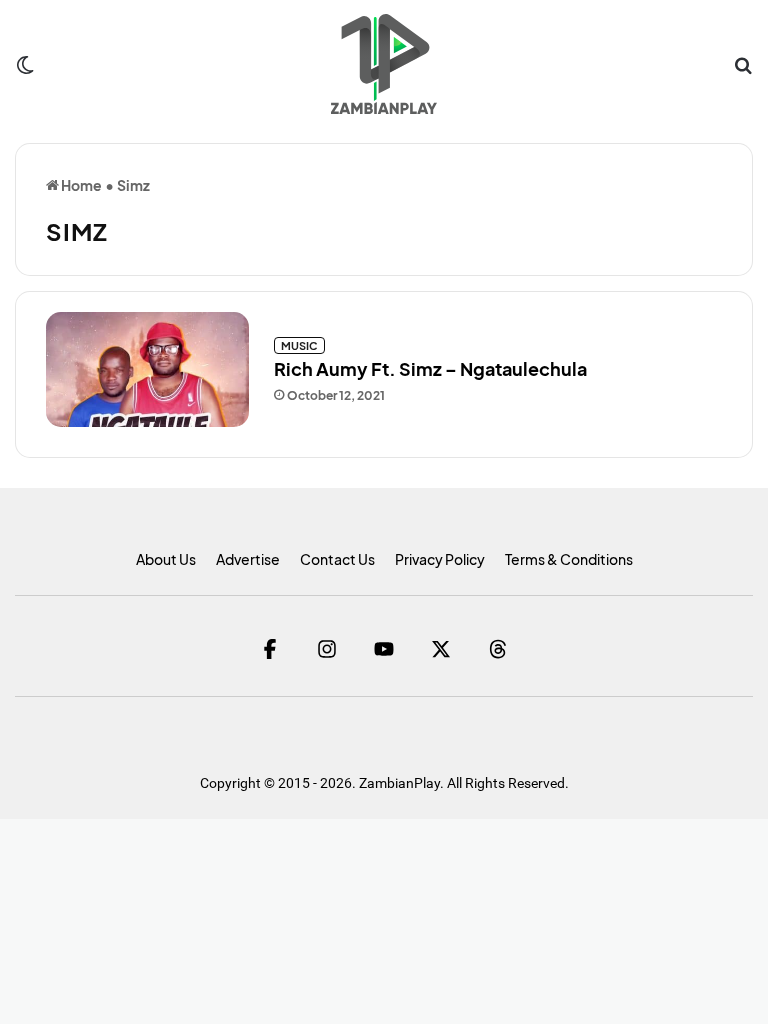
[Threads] (498, 648)
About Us (166, 559)
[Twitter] (441, 648)
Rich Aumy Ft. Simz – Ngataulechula (430, 368)
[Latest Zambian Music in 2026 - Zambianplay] (383, 64)
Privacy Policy (440, 559)
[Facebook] (270, 648)
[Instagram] (327, 648)
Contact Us (337, 559)
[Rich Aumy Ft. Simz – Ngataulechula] (147, 369)
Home (80, 185)
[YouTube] (384, 648)
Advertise (248, 559)
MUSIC (299, 345)
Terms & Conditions (569, 559)
